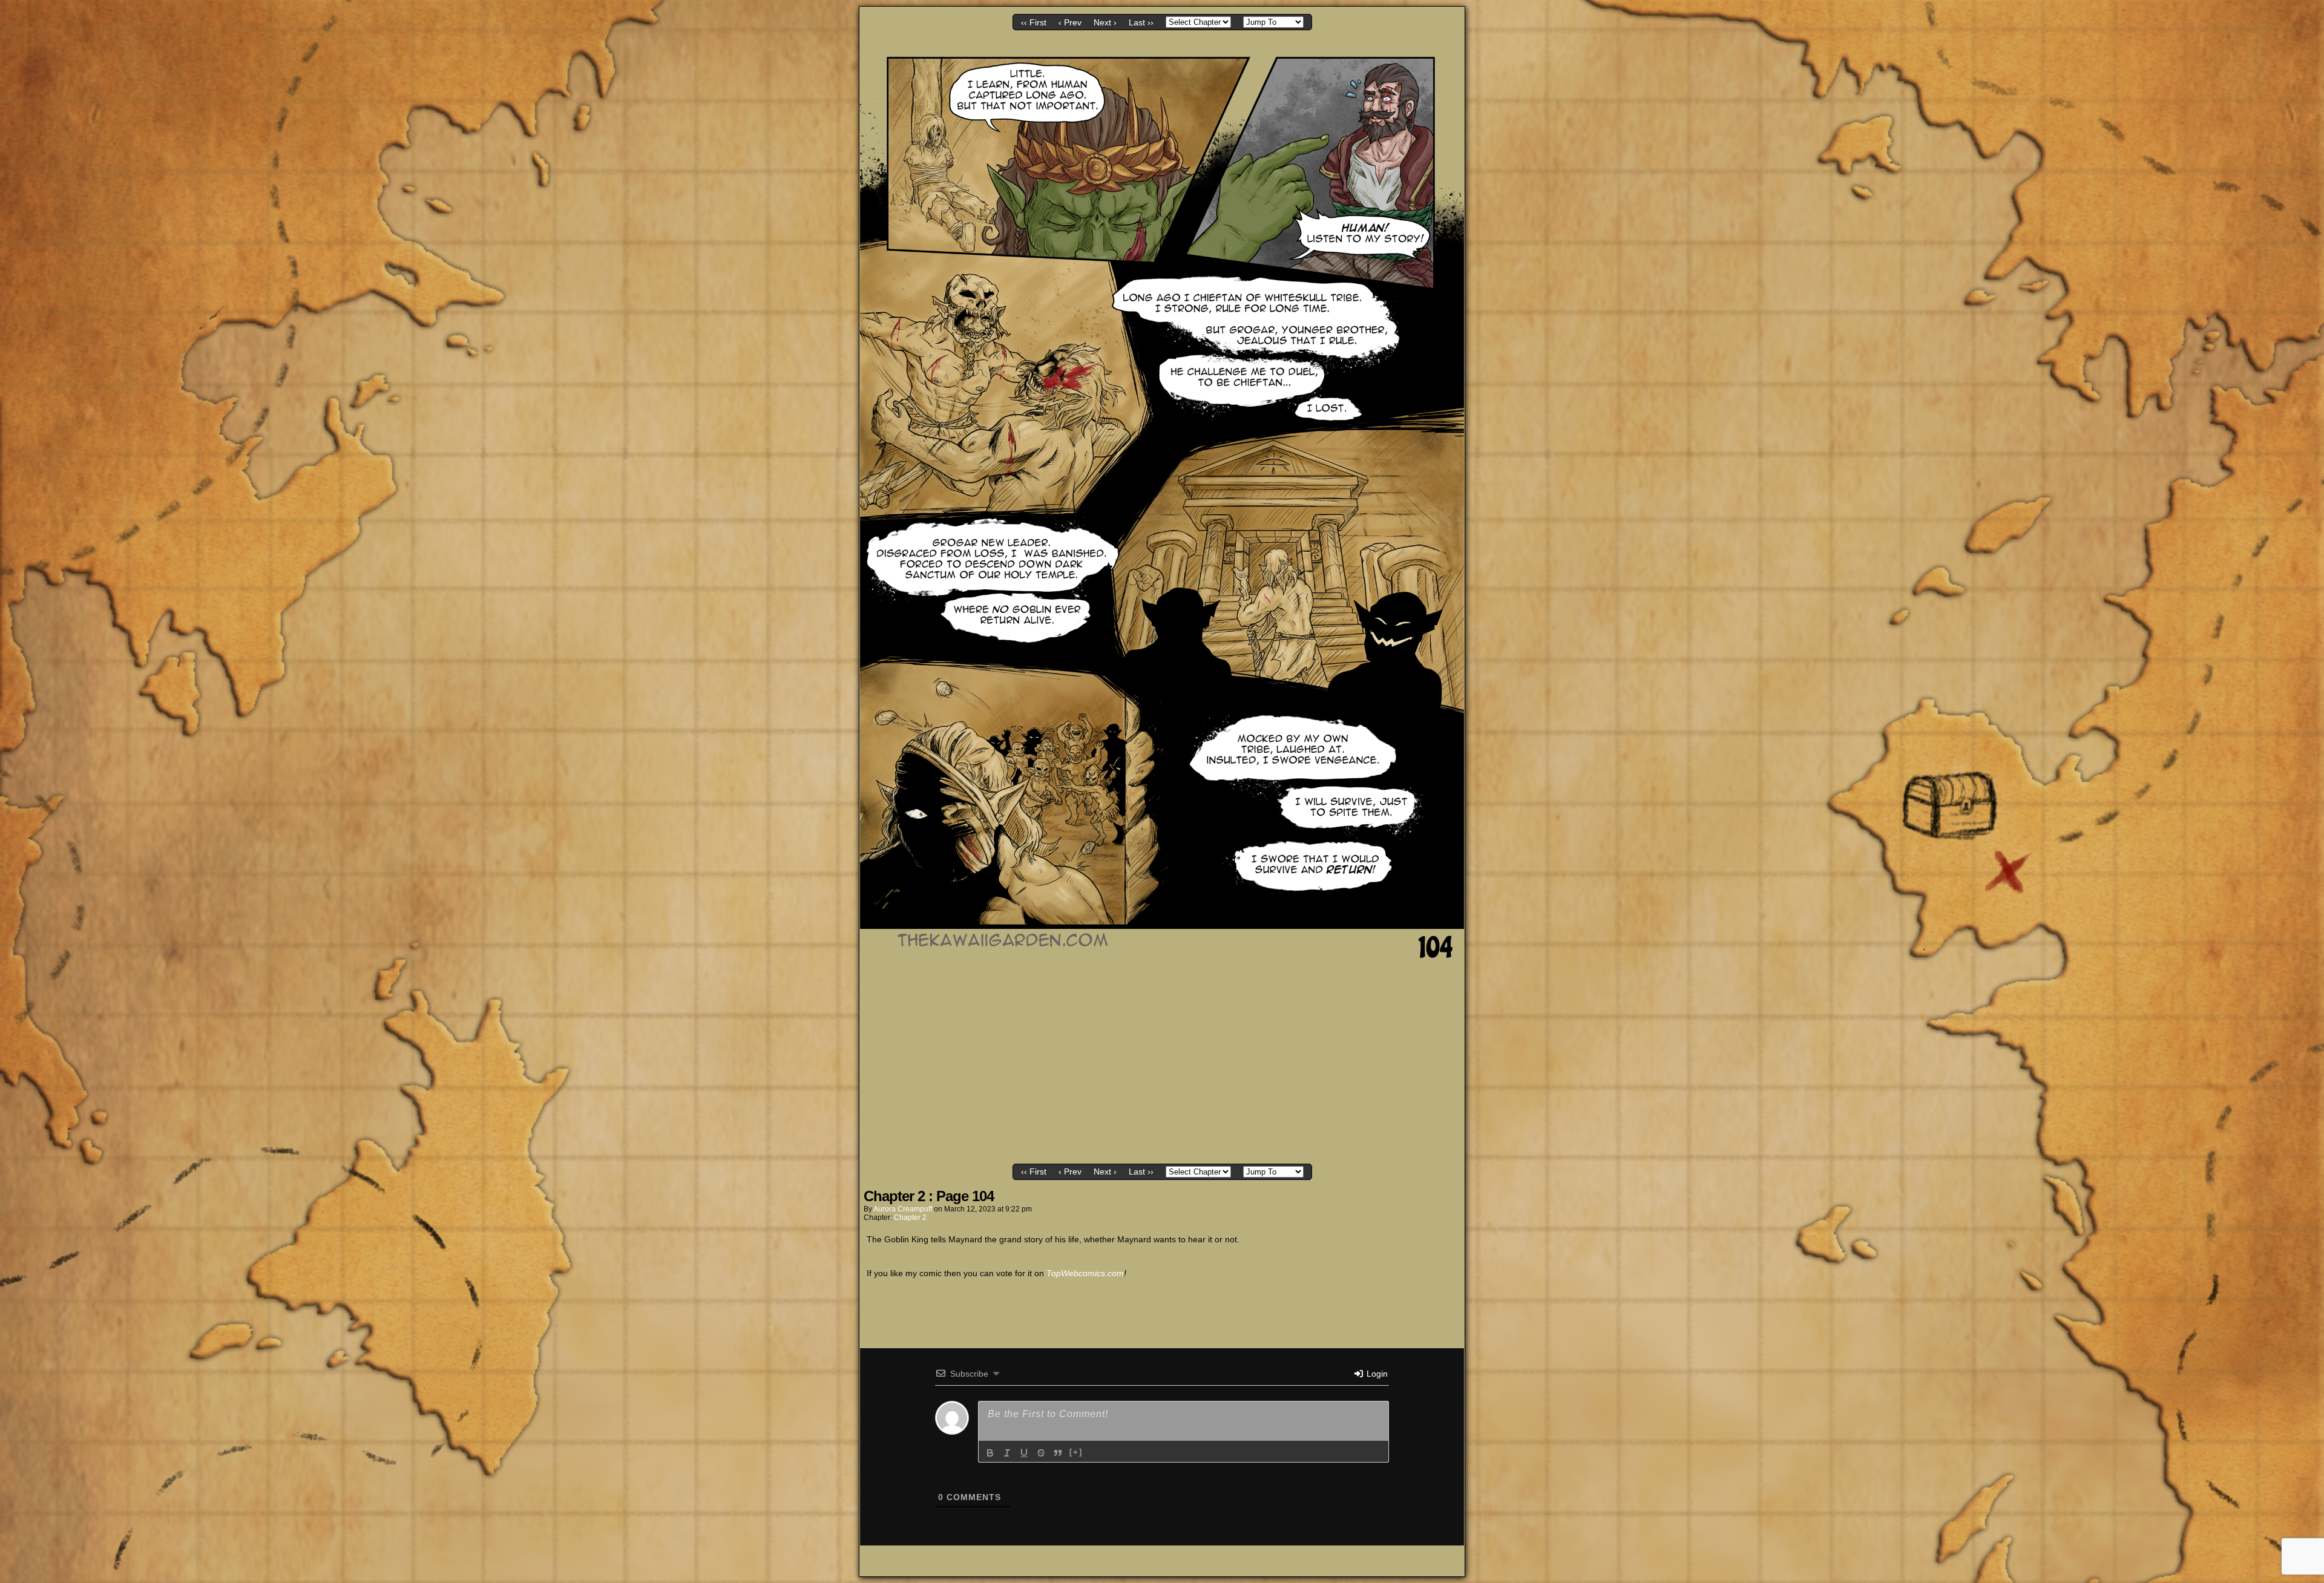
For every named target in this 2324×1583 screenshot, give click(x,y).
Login (1376, 1374)
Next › (1105, 22)
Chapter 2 (910, 1218)
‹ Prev (1070, 22)
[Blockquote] (1058, 1453)
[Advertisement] (1162, 1069)
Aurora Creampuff (903, 1209)
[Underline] (1024, 1453)
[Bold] (990, 1453)
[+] (1076, 1452)
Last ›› (1141, 22)
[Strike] (1041, 1453)
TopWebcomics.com (1085, 1273)
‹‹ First (1034, 22)
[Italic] (1007, 1453)
